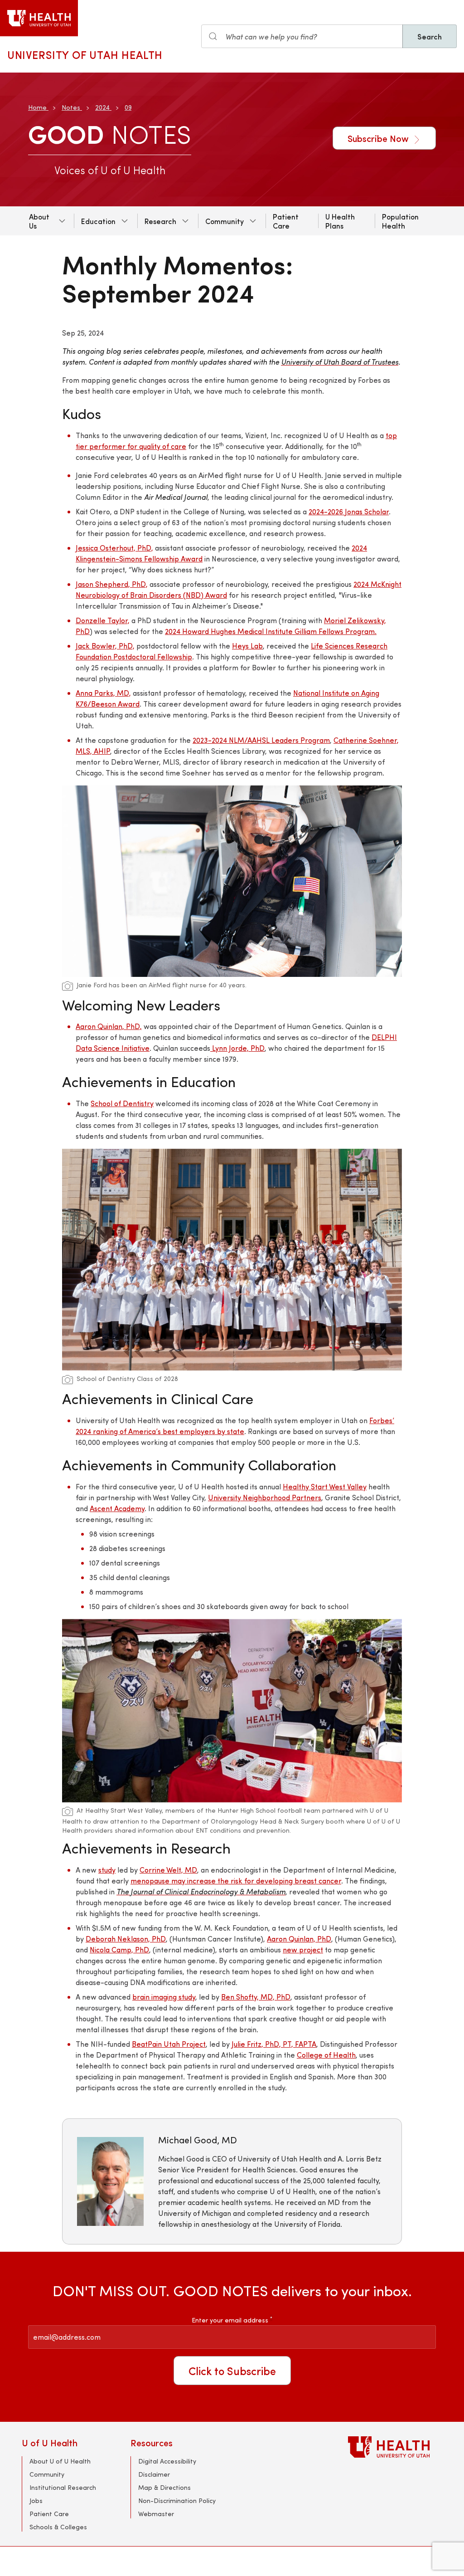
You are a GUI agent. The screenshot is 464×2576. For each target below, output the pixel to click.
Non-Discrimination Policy (177, 2500)
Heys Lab (247, 646)
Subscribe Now (379, 138)
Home (37, 107)
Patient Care (286, 221)
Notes (71, 107)
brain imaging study (164, 1997)
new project (303, 1949)
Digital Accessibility (167, 2461)
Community (225, 221)
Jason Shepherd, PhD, (112, 584)
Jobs (36, 2500)
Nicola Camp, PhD (119, 1949)
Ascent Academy (117, 1508)
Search (430, 36)
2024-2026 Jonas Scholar (349, 511)
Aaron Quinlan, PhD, (109, 1026)
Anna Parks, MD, (103, 693)
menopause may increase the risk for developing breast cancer (236, 1881)
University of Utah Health (85, 54)
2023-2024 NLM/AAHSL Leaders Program (261, 740)
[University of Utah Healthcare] (395, 2447)
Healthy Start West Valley (325, 1486)
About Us (39, 221)
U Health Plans (340, 221)
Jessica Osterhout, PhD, (114, 548)
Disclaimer (154, 2474)
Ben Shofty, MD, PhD (256, 1997)
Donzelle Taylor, (103, 620)
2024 (102, 107)
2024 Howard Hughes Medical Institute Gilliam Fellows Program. (271, 631)
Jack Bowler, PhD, (105, 646)
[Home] (39, 18)
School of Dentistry (122, 1103)
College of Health (326, 2055)
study (107, 1870)
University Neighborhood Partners (265, 1497)
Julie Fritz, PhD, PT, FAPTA (274, 2044)
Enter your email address (232, 2320)
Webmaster (156, 2514)
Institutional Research (63, 2487)
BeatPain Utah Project (169, 2044)
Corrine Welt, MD (168, 1870)
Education (98, 221)
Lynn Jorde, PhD (237, 1048)
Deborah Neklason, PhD (126, 1939)
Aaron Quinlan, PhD (299, 1939)
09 (128, 107)
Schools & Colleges (58, 2527)
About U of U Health (60, 2461)
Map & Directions (164, 2487)
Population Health (400, 221)
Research (160, 221)
